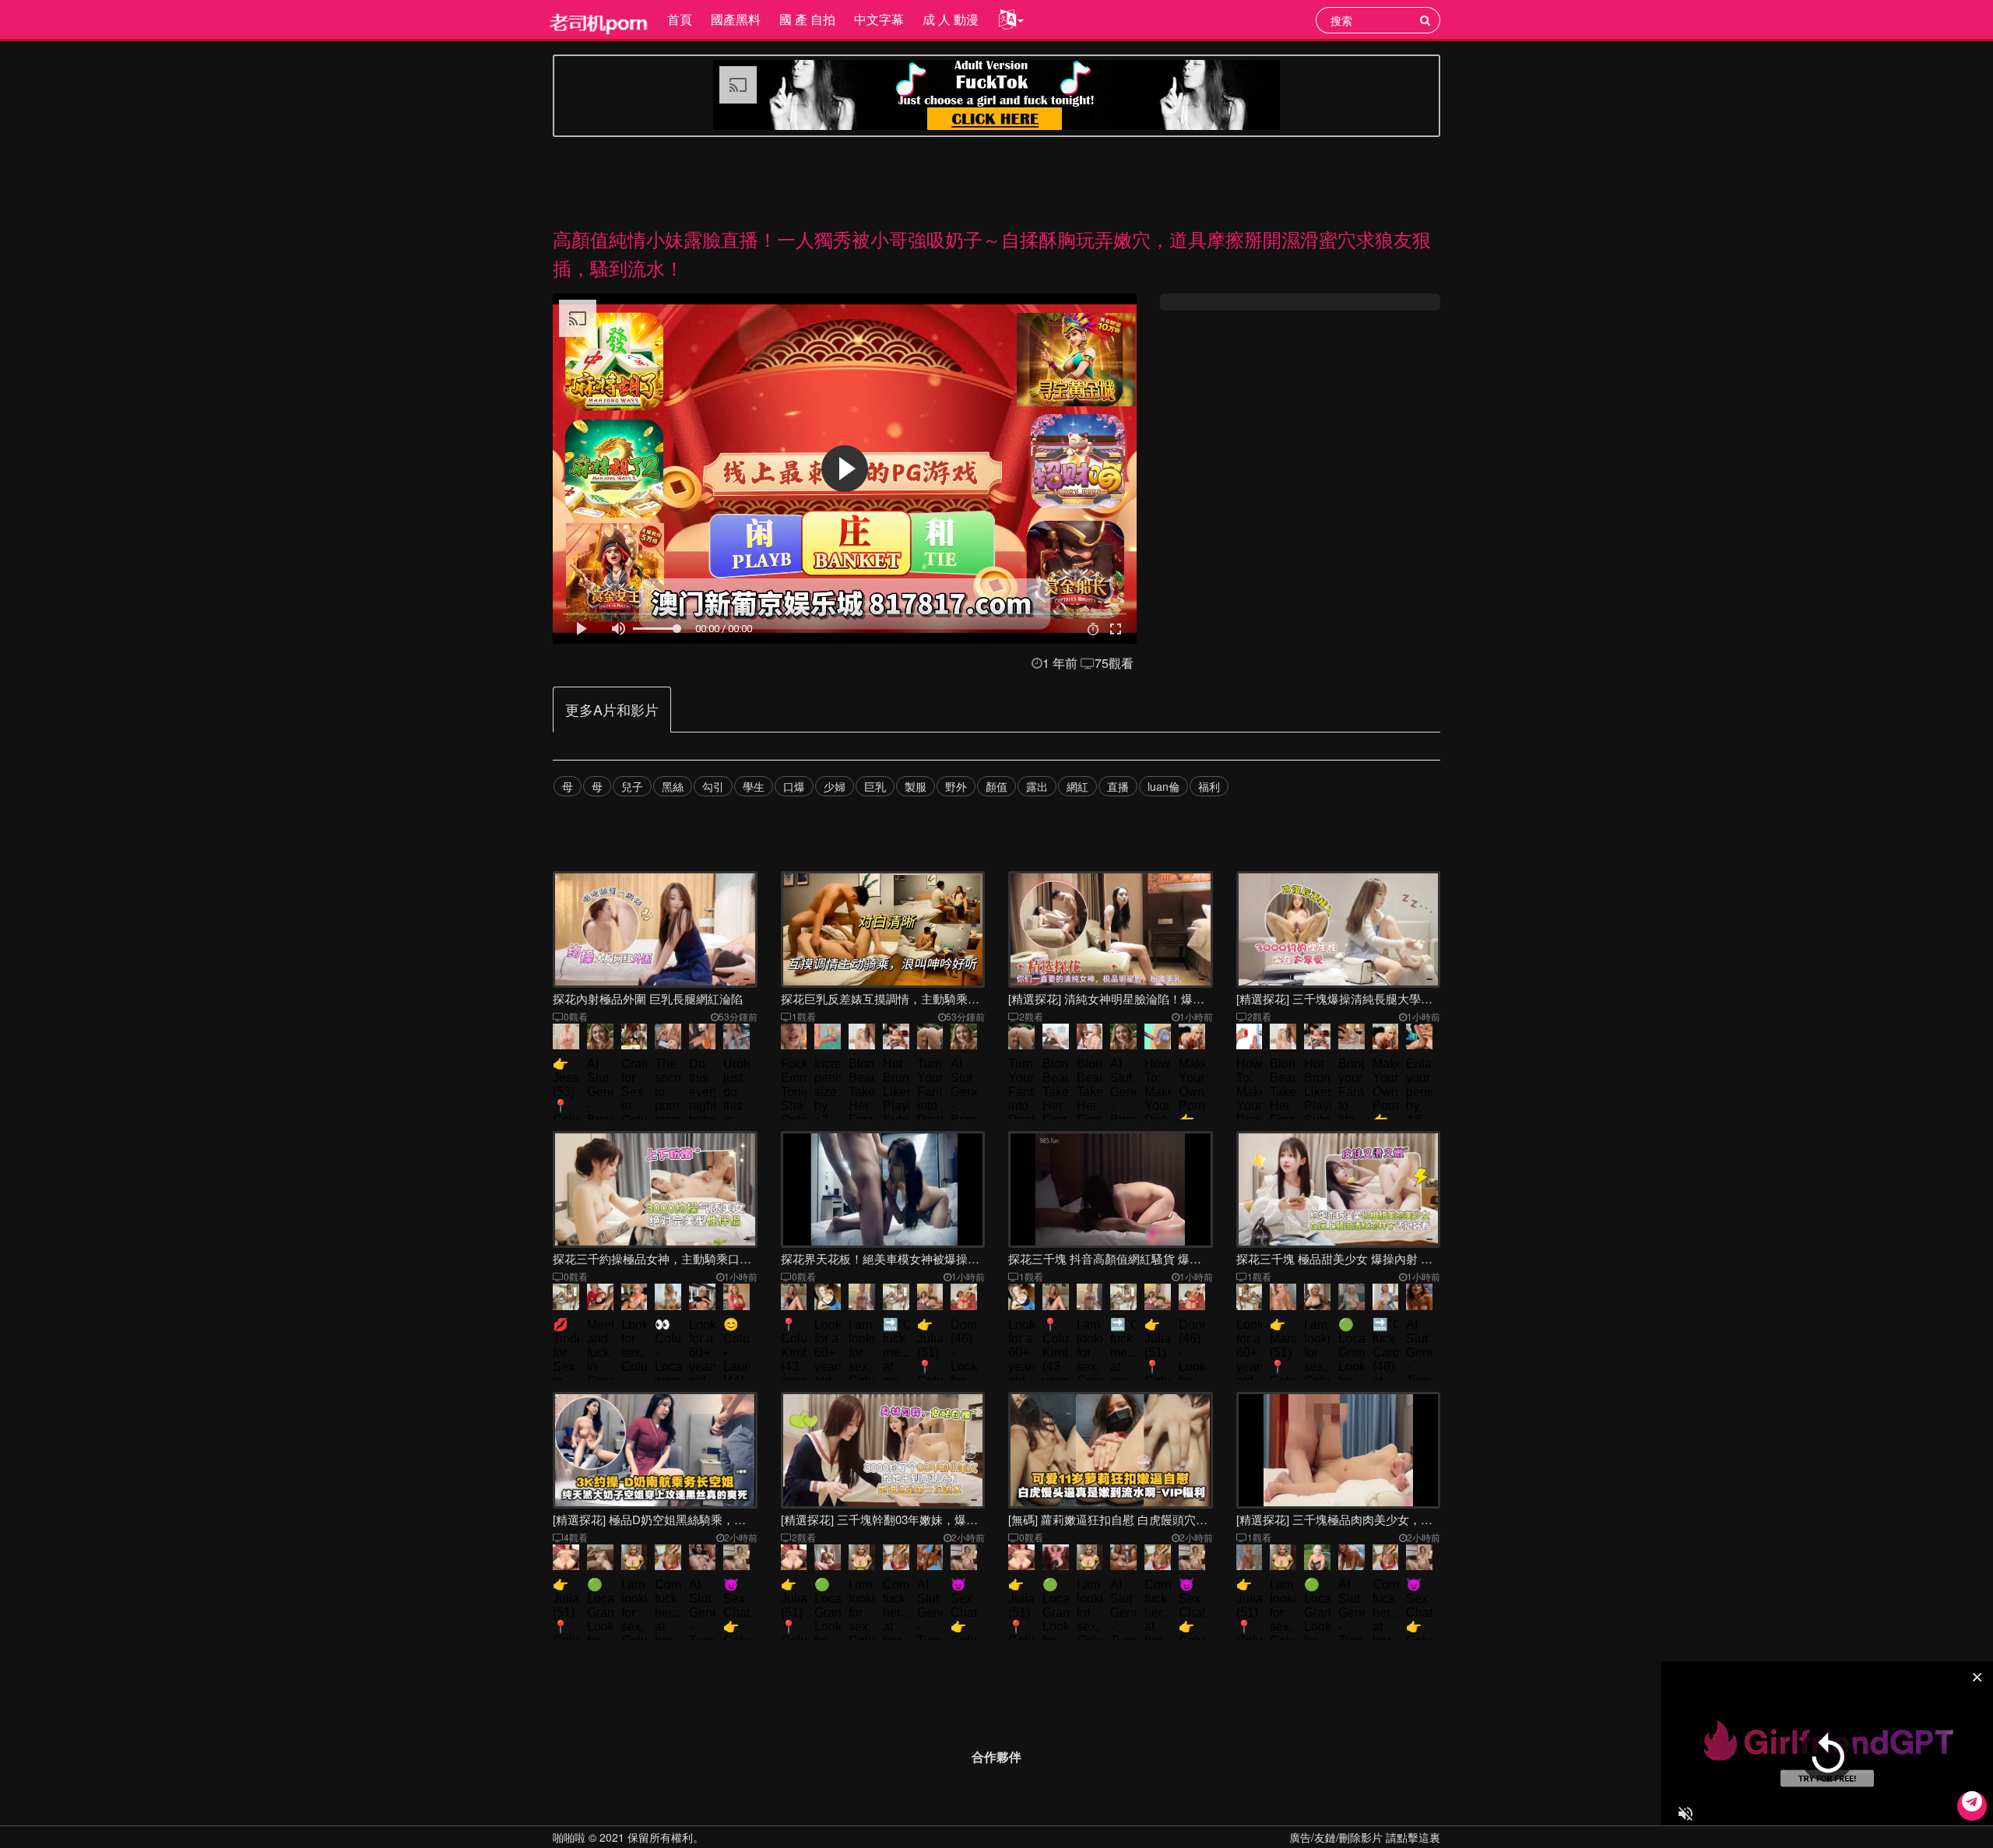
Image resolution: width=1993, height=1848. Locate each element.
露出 (1037, 786)
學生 (754, 786)
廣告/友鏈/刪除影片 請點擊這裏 (1365, 1837)
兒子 (632, 786)
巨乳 (875, 786)
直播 (1118, 786)
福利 (1209, 786)
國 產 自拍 (807, 19)
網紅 (1077, 786)
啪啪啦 (569, 1837)
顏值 (996, 786)
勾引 (713, 786)
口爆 (794, 786)
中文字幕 (879, 19)
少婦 (835, 786)
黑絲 (673, 786)
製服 (916, 786)
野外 (956, 786)
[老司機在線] (599, 19)
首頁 (680, 19)
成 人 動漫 (951, 19)
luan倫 (1163, 786)
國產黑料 (736, 19)
